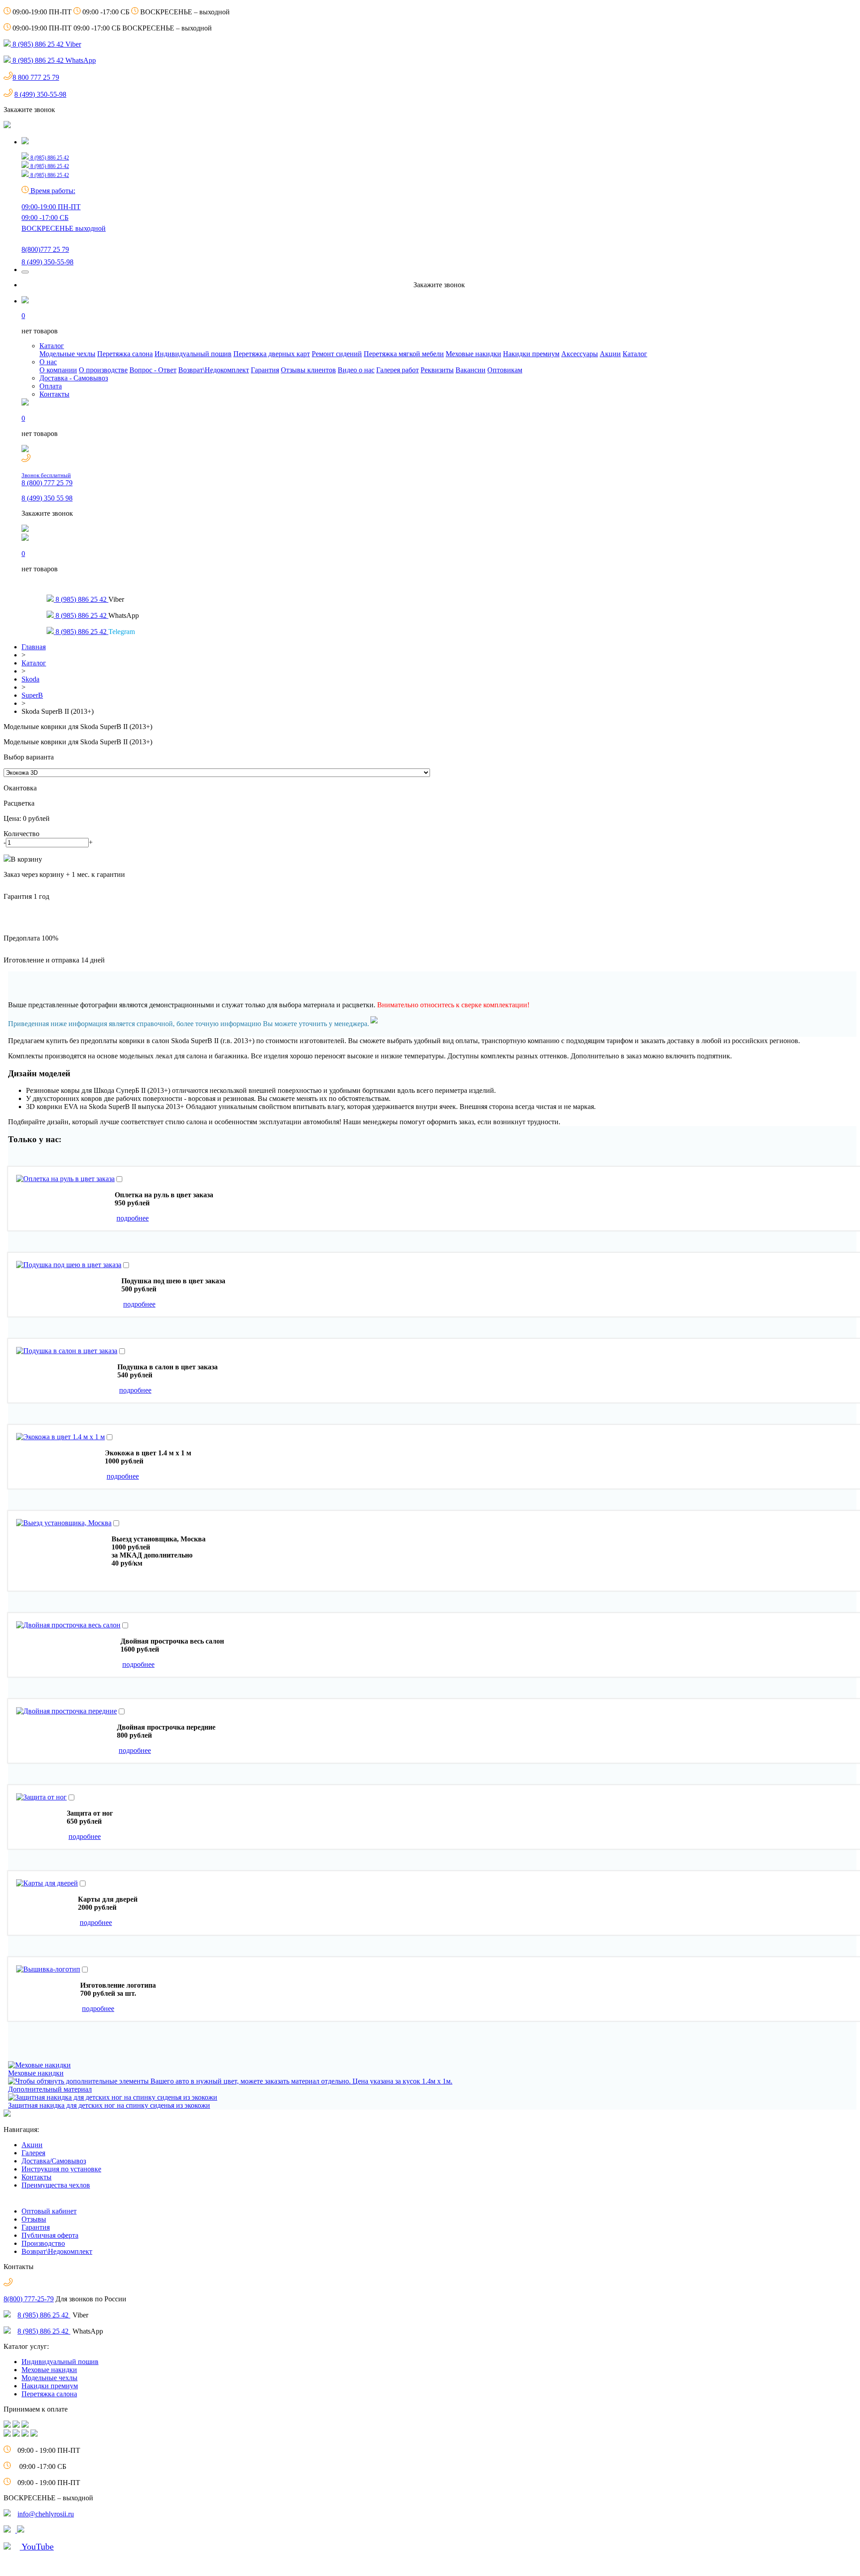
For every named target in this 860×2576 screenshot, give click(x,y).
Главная (34, 647)
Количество (21, 834)
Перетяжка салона (125, 354)
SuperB (32, 695)
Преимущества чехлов (56, 2185)
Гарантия (265, 370)
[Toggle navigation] (25, 272)
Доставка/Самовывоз (54, 2161)
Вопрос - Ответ (153, 370)
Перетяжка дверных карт (272, 354)
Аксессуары (580, 354)
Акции (610, 354)
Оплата (51, 386)
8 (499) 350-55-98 (40, 94)
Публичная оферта (50, 2235)
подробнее (133, 1218)
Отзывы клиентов (308, 370)
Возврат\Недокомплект (214, 370)
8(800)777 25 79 (45, 249)
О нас (48, 362)
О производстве (103, 370)
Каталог (52, 346)
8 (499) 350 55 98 (47, 498)
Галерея (33, 2153)
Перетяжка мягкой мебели (404, 354)
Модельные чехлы (67, 354)
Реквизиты (437, 370)
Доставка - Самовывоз (74, 378)
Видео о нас (356, 370)
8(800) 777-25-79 (29, 2299)
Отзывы (34, 2219)
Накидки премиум (531, 354)
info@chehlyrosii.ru (46, 2514)
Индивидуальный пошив (193, 354)
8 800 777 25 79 (36, 77)
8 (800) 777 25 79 (47, 479)
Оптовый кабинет (49, 2211)
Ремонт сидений (337, 354)
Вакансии (471, 370)
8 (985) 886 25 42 (44, 2315)
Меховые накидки (473, 354)
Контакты (54, 394)
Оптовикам (505, 370)
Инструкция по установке (61, 2169)
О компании (58, 370)
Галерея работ (398, 370)
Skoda (30, 679)
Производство (43, 2243)
